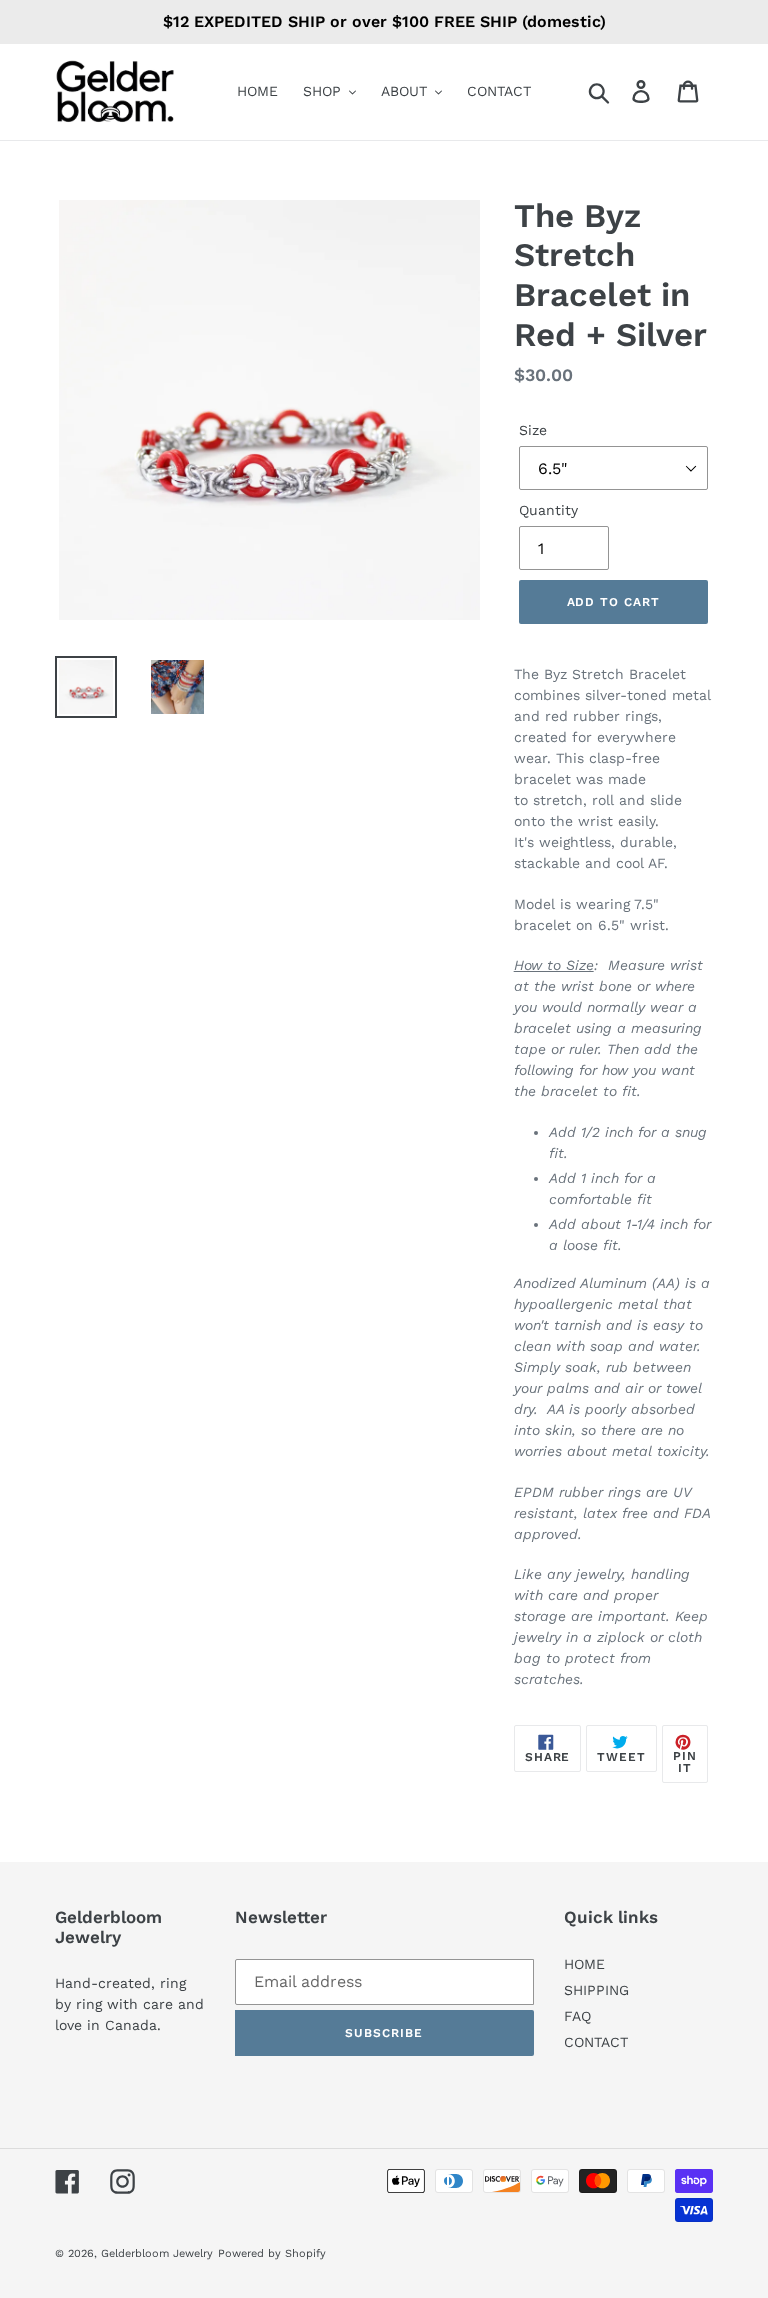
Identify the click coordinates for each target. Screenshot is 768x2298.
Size (533, 430)
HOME (584, 1964)
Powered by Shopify (272, 2253)
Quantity (548, 510)
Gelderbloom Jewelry (157, 2253)
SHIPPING (596, 1990)
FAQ (577, 2016)
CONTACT (596, 2042)
